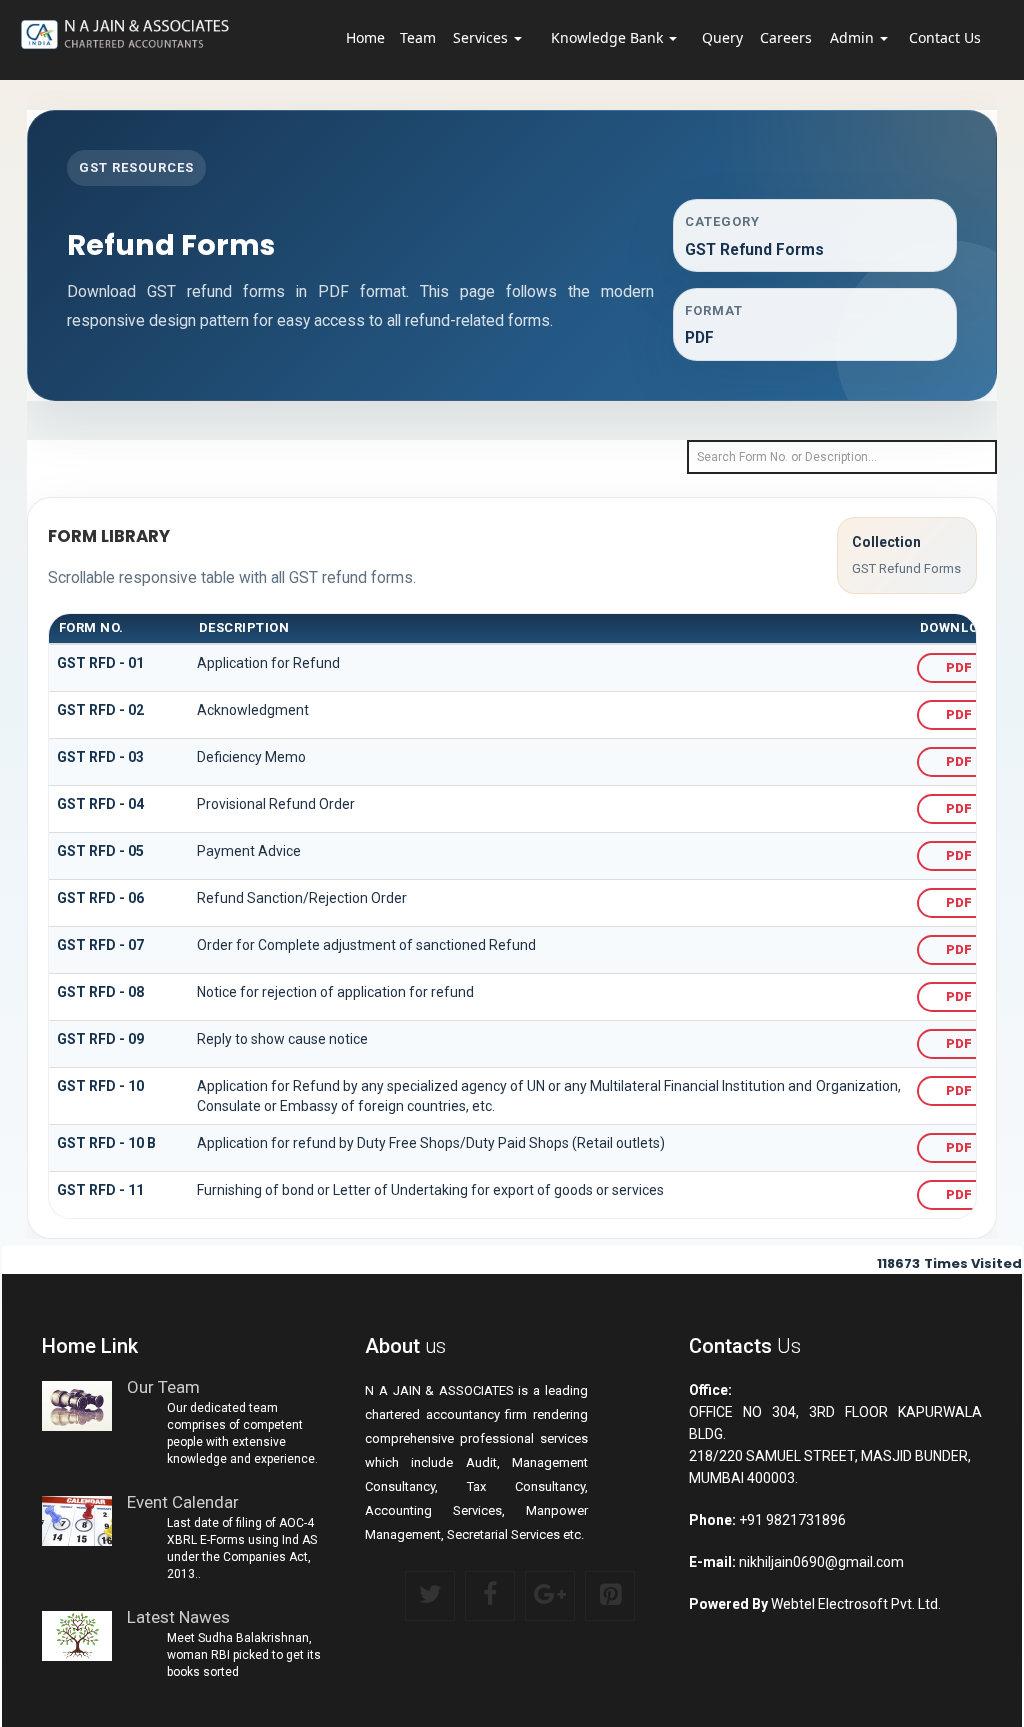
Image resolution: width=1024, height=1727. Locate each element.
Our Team (163, 1387)
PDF (959, 667)
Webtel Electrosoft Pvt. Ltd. (856, 1604)
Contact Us (945, 37)
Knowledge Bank (609, 37)
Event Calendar (183, 1502)
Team (418, 37)
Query (722, 37)
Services (482, 37)
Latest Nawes (178, 1617)
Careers (786, 37)
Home (365, 37)
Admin (854, 37)
